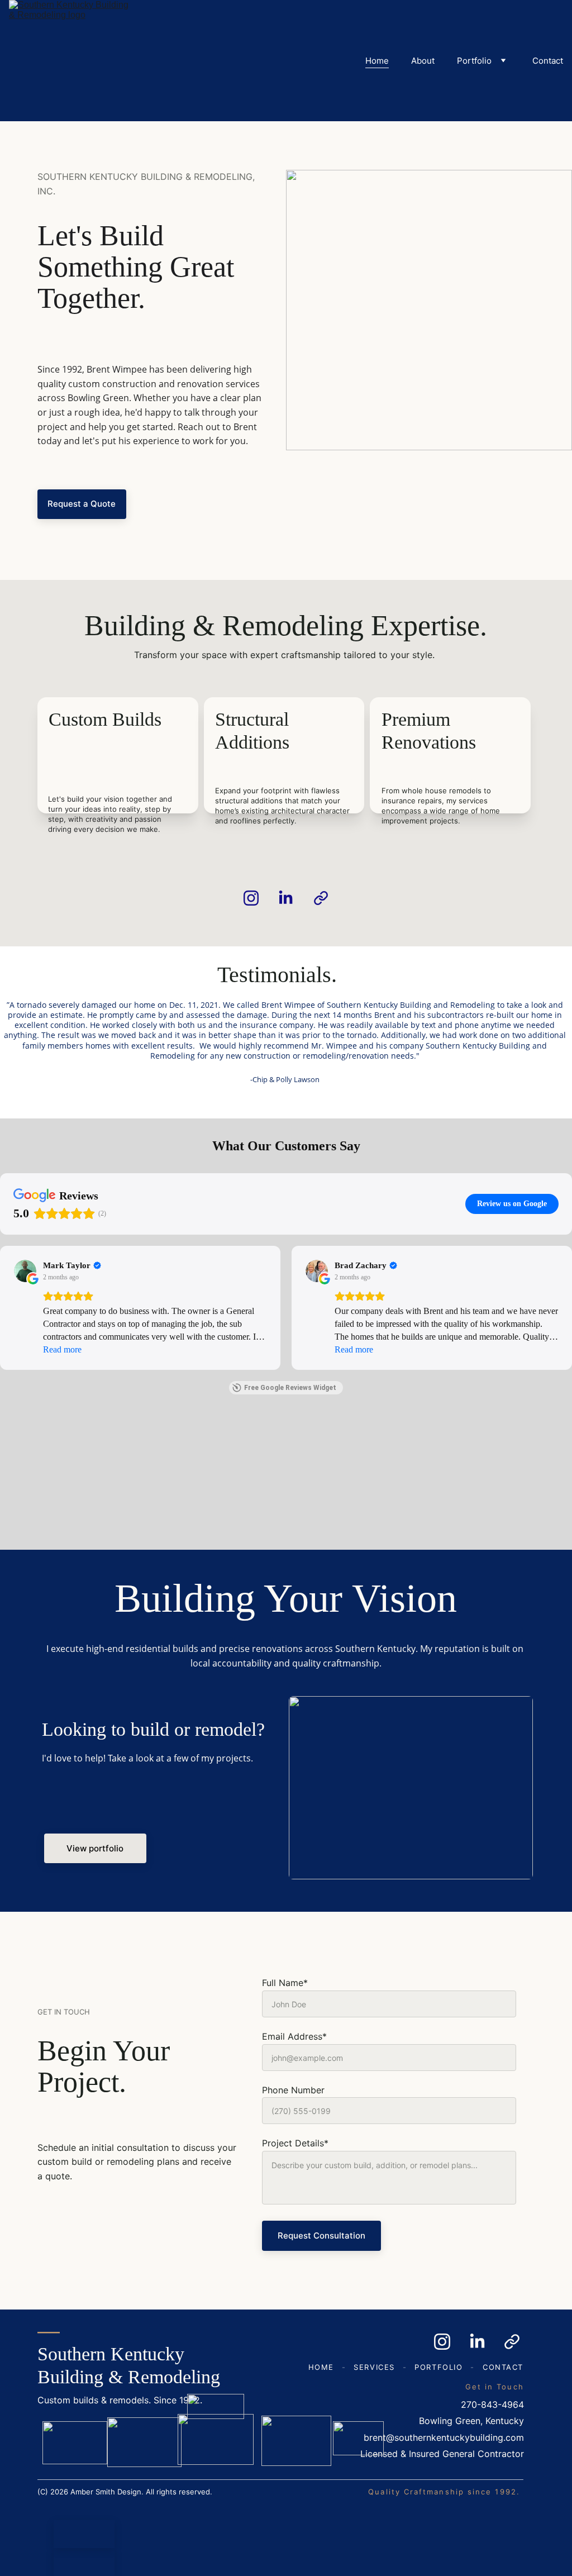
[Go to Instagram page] (257, 898)
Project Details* (295, 2143)
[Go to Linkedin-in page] (291, 898)
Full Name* (285, 1983)
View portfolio (95, 1848)
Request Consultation (321, 2235)
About (423, 61)
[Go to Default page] (321, 898)
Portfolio (474, 61)
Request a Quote (82, 504)
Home (377, 61)
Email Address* (294, 2036)
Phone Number (293, 2090)
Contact (548, 61)
